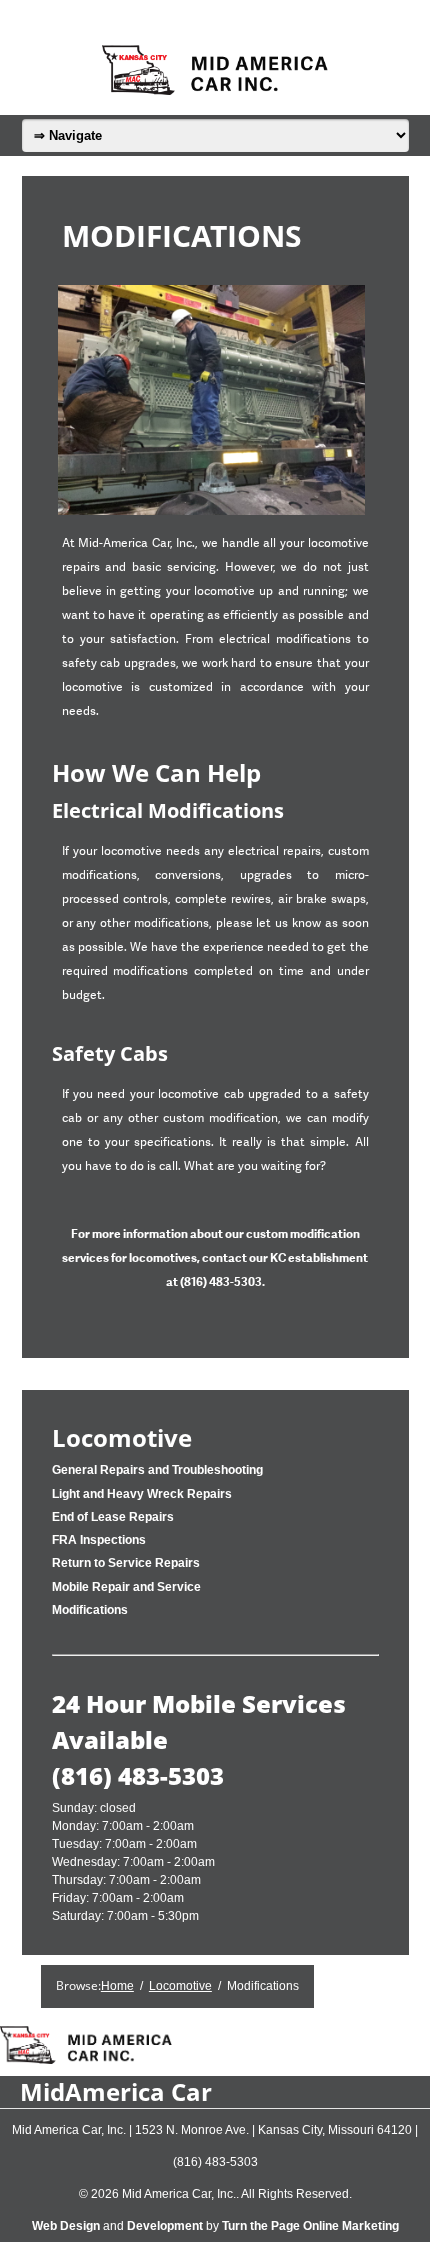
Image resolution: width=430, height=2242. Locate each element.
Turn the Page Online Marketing (310, 2226)
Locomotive (122, 1437)
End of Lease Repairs (113, 1517)
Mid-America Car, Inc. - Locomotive (215, 70)
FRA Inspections (99, 1540)
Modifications (90, 1610)
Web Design (66, 2226)
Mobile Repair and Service (126, 1587)
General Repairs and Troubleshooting (157, 1470)
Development (165, 2226)
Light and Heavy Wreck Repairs (142, 1494)
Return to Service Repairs (126, 1563)
